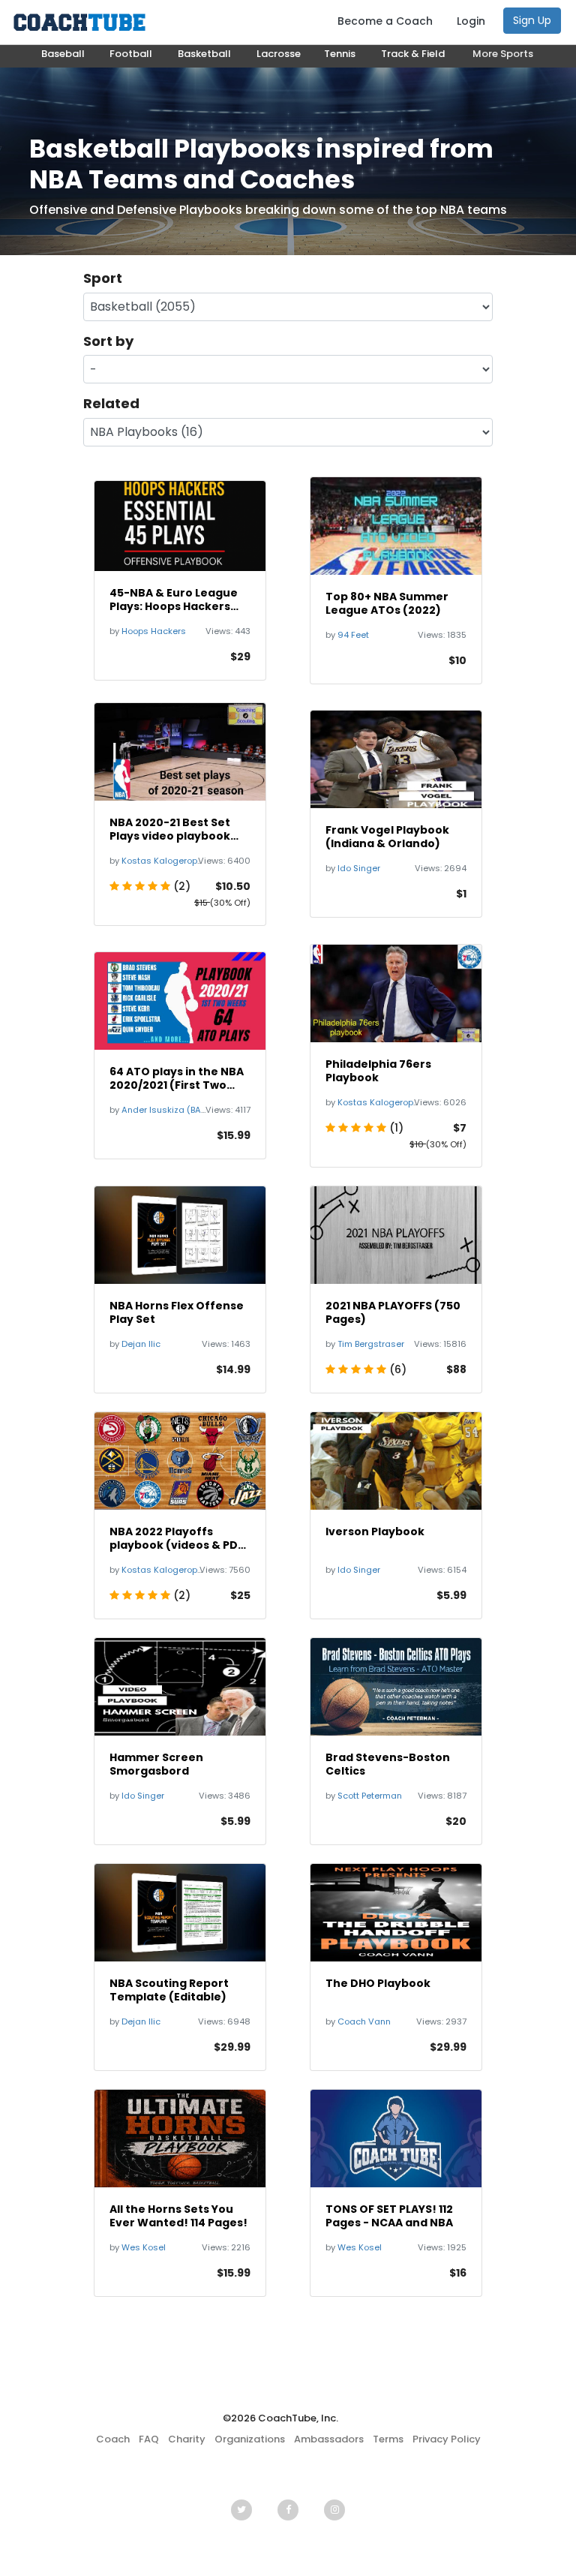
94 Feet (353, 635)
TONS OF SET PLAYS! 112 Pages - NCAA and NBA (389, 2216)
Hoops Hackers (154, 631)
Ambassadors (329, 2439)
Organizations (250, 2439)
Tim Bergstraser (371, 1344)
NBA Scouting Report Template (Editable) (169, 1990)
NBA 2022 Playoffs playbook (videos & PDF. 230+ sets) (178, 1538)
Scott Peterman (370, 1796)
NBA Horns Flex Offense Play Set (177, 1312)
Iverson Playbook (375, 1532)
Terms (388, 2439)
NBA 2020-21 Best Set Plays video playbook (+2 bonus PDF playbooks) (170, 829)
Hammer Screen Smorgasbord (156, 1764)
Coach (113, 2439)
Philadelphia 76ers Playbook (378, 1071)
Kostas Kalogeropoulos (171, 861)
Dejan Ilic (141, 1344)
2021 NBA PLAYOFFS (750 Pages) (393, 1312)
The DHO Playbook (378, 1984)
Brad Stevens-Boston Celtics (388, 1764)
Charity (187, 2439)
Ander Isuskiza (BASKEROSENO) (188, 1110)
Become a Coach (385, 21)
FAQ (149, 2439)
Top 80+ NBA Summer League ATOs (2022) (387, 603)
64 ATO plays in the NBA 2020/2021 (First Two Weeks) (177, 1078)
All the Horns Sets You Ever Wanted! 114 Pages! (178, 2216)
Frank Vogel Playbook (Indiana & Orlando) (387, 837)
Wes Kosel (144, 2247)
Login (471, 21)
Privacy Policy (447, 2439)
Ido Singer (359, 868)
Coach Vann (364, 2021)
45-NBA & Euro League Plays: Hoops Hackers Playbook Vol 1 (174, 600)
